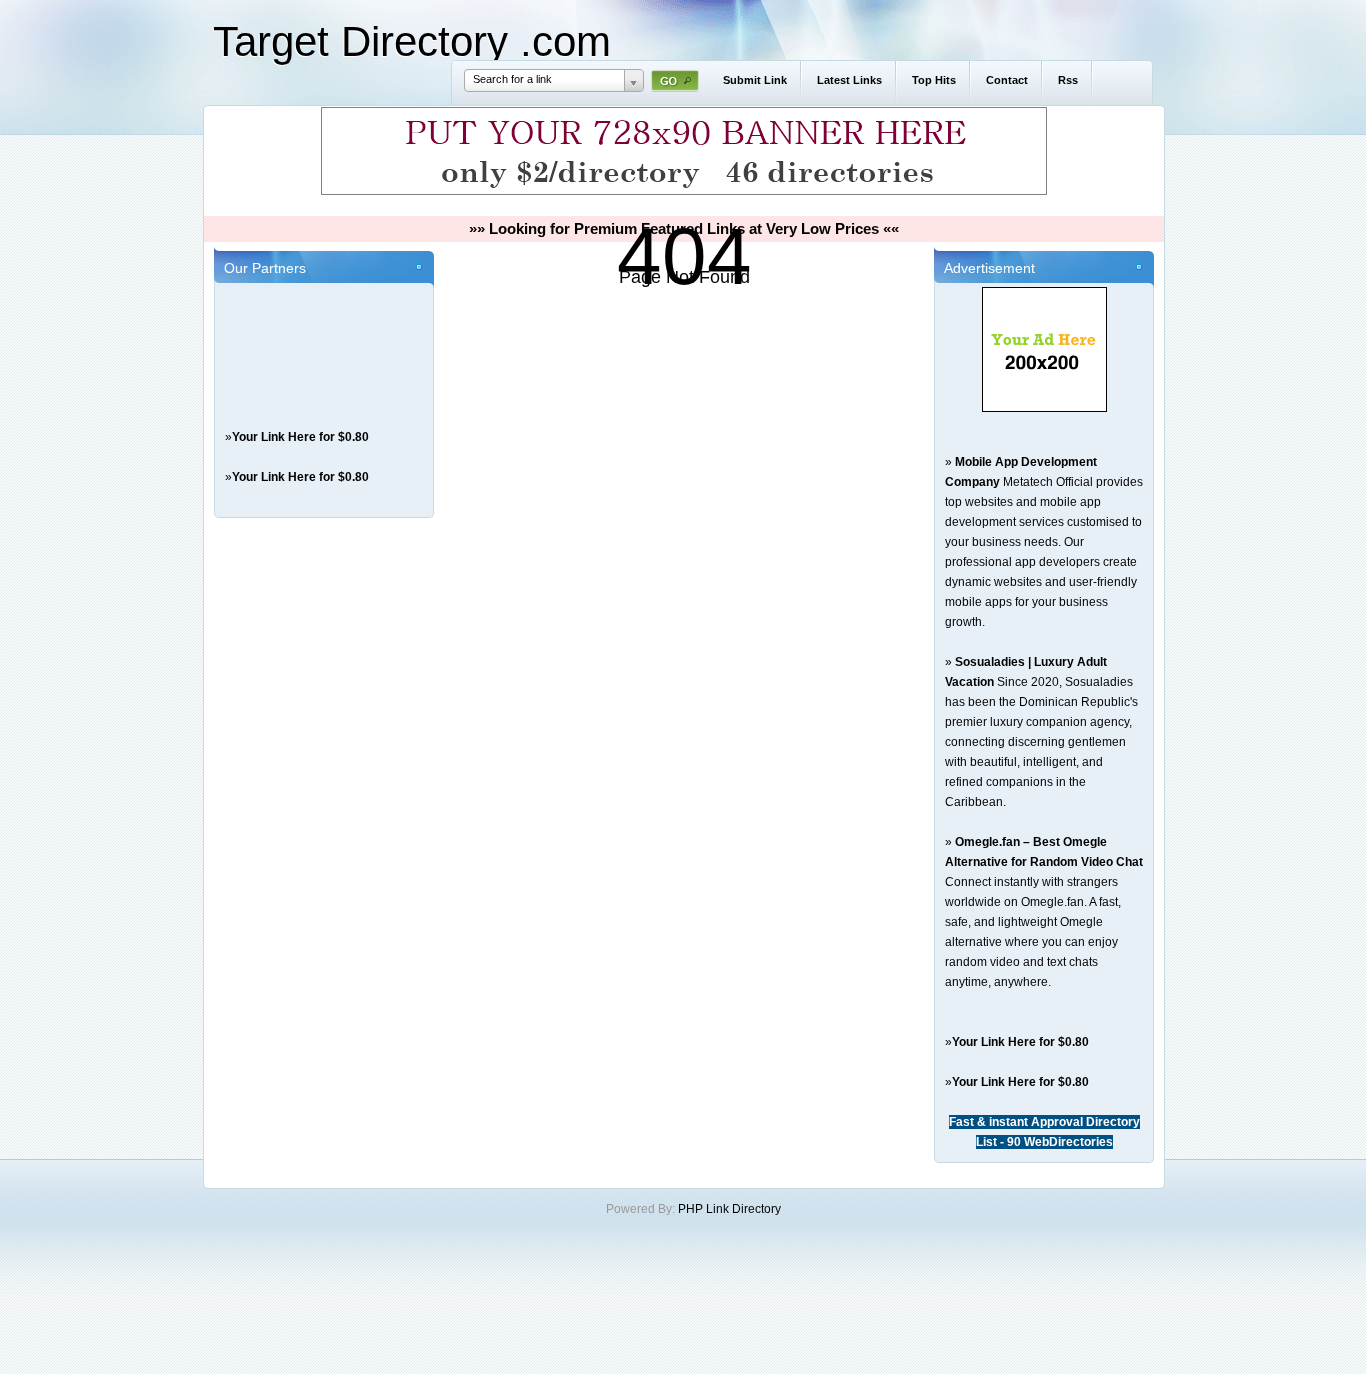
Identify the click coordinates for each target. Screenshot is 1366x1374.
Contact (1007, 80)
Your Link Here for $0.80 (300, 437)
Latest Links (849, 80)
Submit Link (755, 80)
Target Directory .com (412, 41)
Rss (1068, 80)
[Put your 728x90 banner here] (684, 192)
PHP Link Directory (729, 1209)
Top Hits (934, 80)
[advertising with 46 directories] (1044, 408)
